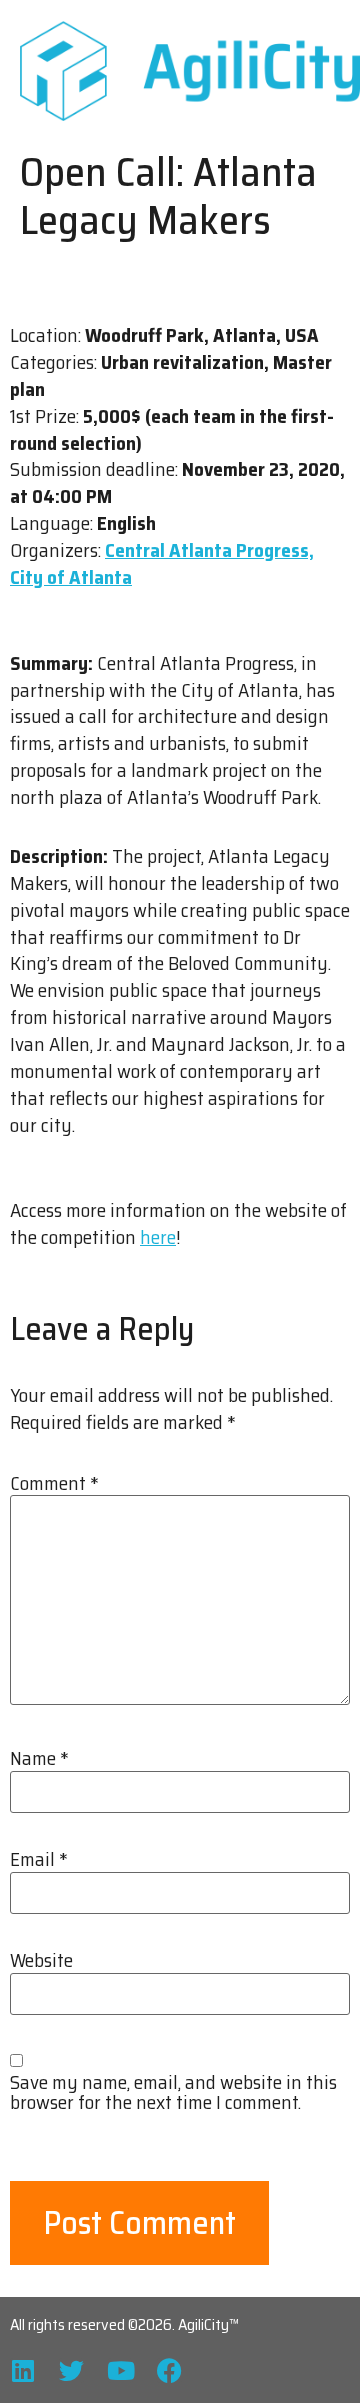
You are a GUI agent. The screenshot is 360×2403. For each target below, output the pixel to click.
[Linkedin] (22, 2370)
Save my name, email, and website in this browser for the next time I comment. (173, 2092)
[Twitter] (71, 2370)
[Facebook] (169, 2370)
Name (39, 1758)
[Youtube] (120, 2370)
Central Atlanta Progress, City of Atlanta (162, 563)
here (158, 1237)
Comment (54, 1483)
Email (39, 1859)
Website (41, 1960)
